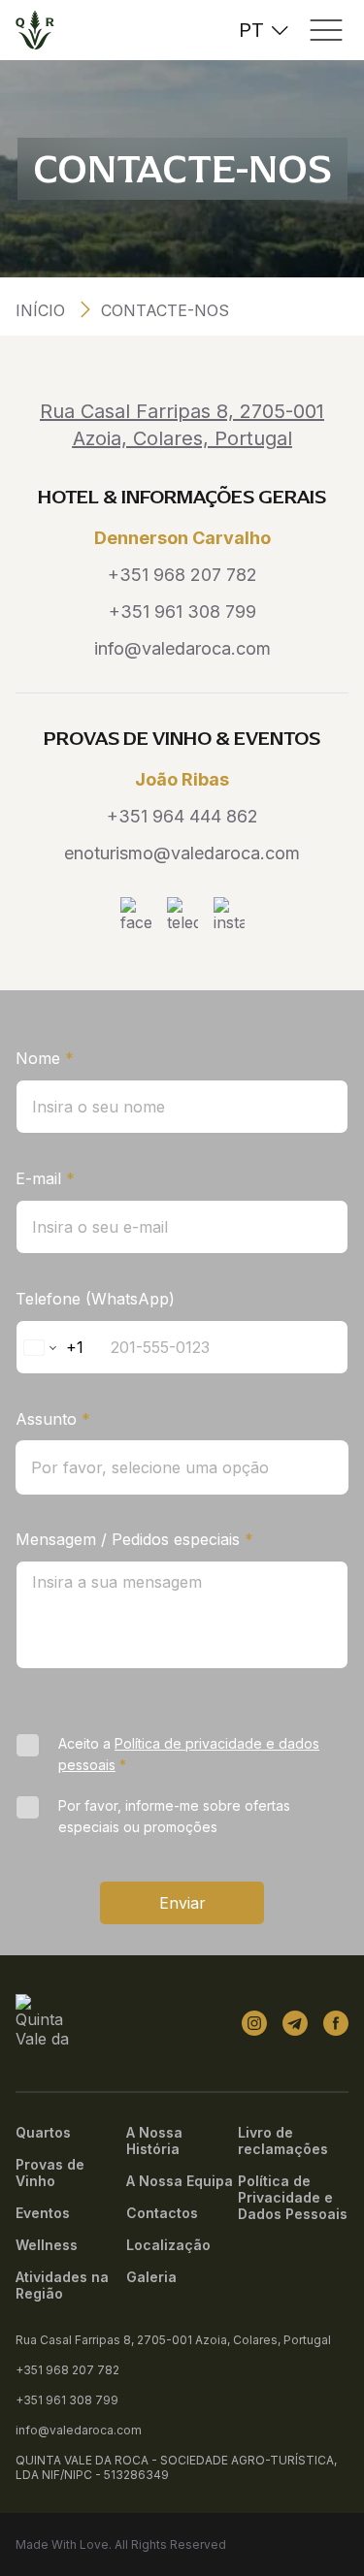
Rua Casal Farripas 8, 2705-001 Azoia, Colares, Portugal (173, 2340)
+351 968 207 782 (182, 575)
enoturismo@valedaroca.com (182, 853)
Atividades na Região (62, 2285)
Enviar (182, 1903)
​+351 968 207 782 (67, 2370)
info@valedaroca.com (182, 648)
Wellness (47, 2245)
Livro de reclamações (283, 2141)
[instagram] (254, 2023)
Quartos (43, 2132)
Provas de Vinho (50, 2173)
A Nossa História (154, 2141)
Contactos (162, 2213)
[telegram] (295, 2023)
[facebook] (336, 2023)
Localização (168, 2245)
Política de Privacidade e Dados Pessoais (293, 2197)
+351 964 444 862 (182, 816)
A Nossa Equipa (180, 2181)
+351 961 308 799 (182, 612)
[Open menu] (326, 30)
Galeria (151, 2277)
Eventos (43, 2213)
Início (40, 310)
